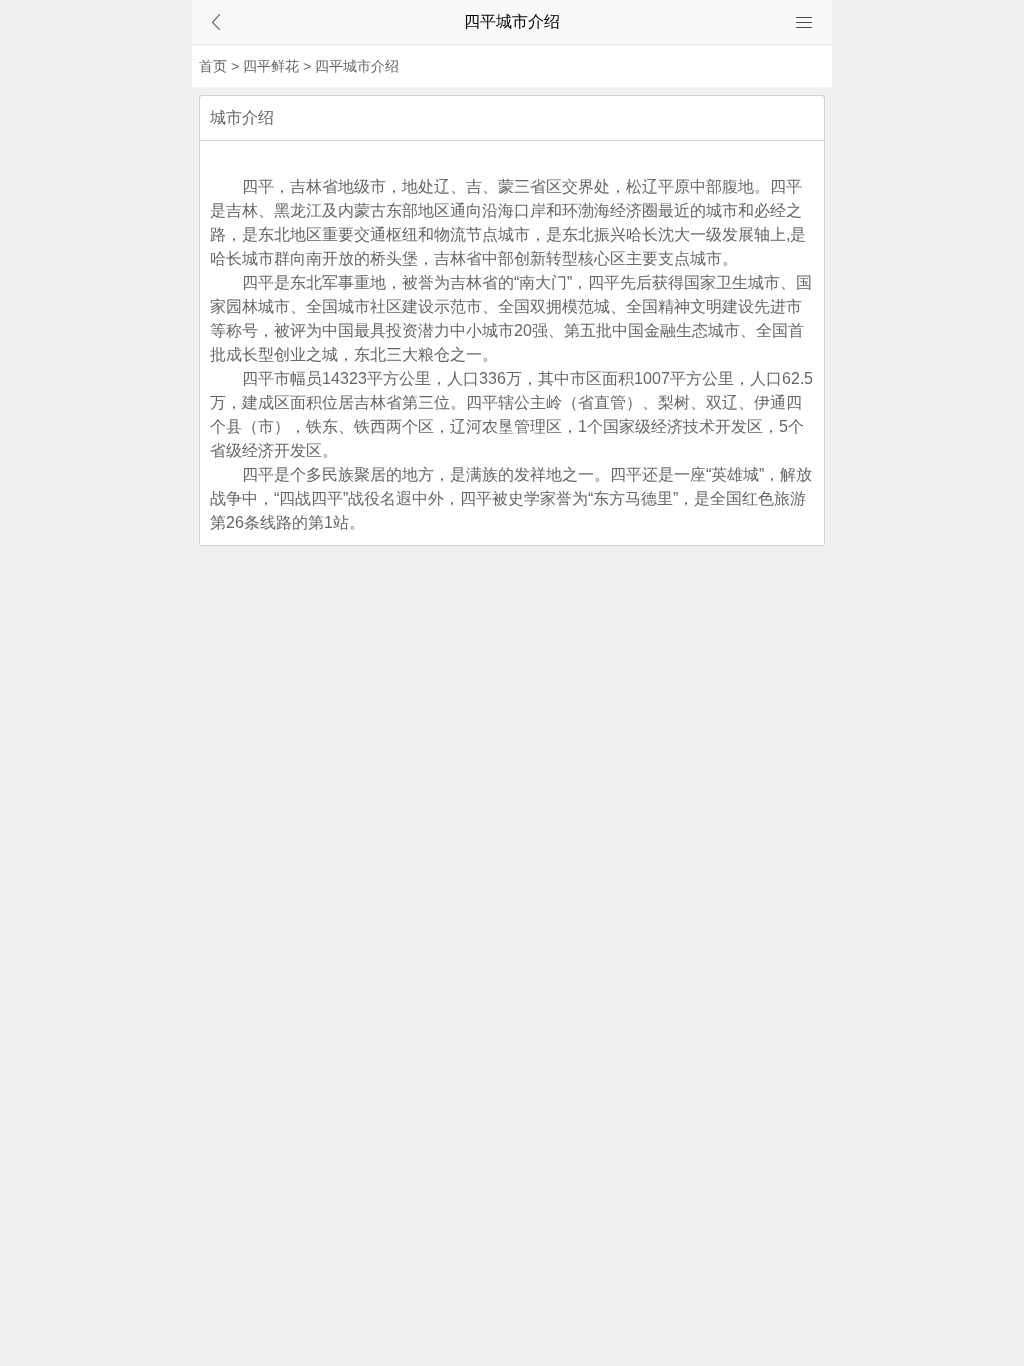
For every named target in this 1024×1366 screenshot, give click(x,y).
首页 (213, 66)
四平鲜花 (271, 66)
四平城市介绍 (357, 66)
